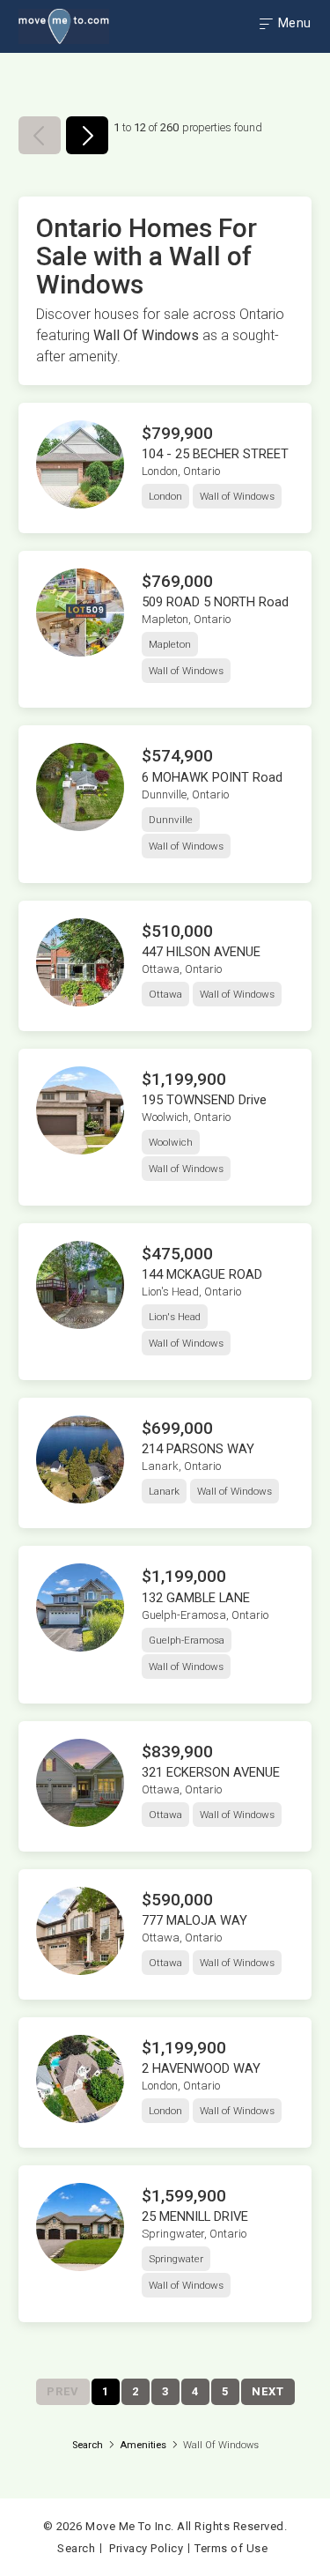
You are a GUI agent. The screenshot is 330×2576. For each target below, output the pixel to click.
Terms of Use (231, 2548)
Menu (293, 23)
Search (88, 2445)
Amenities (143, 2445)
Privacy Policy (146, 2548)
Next (268, 2391)
